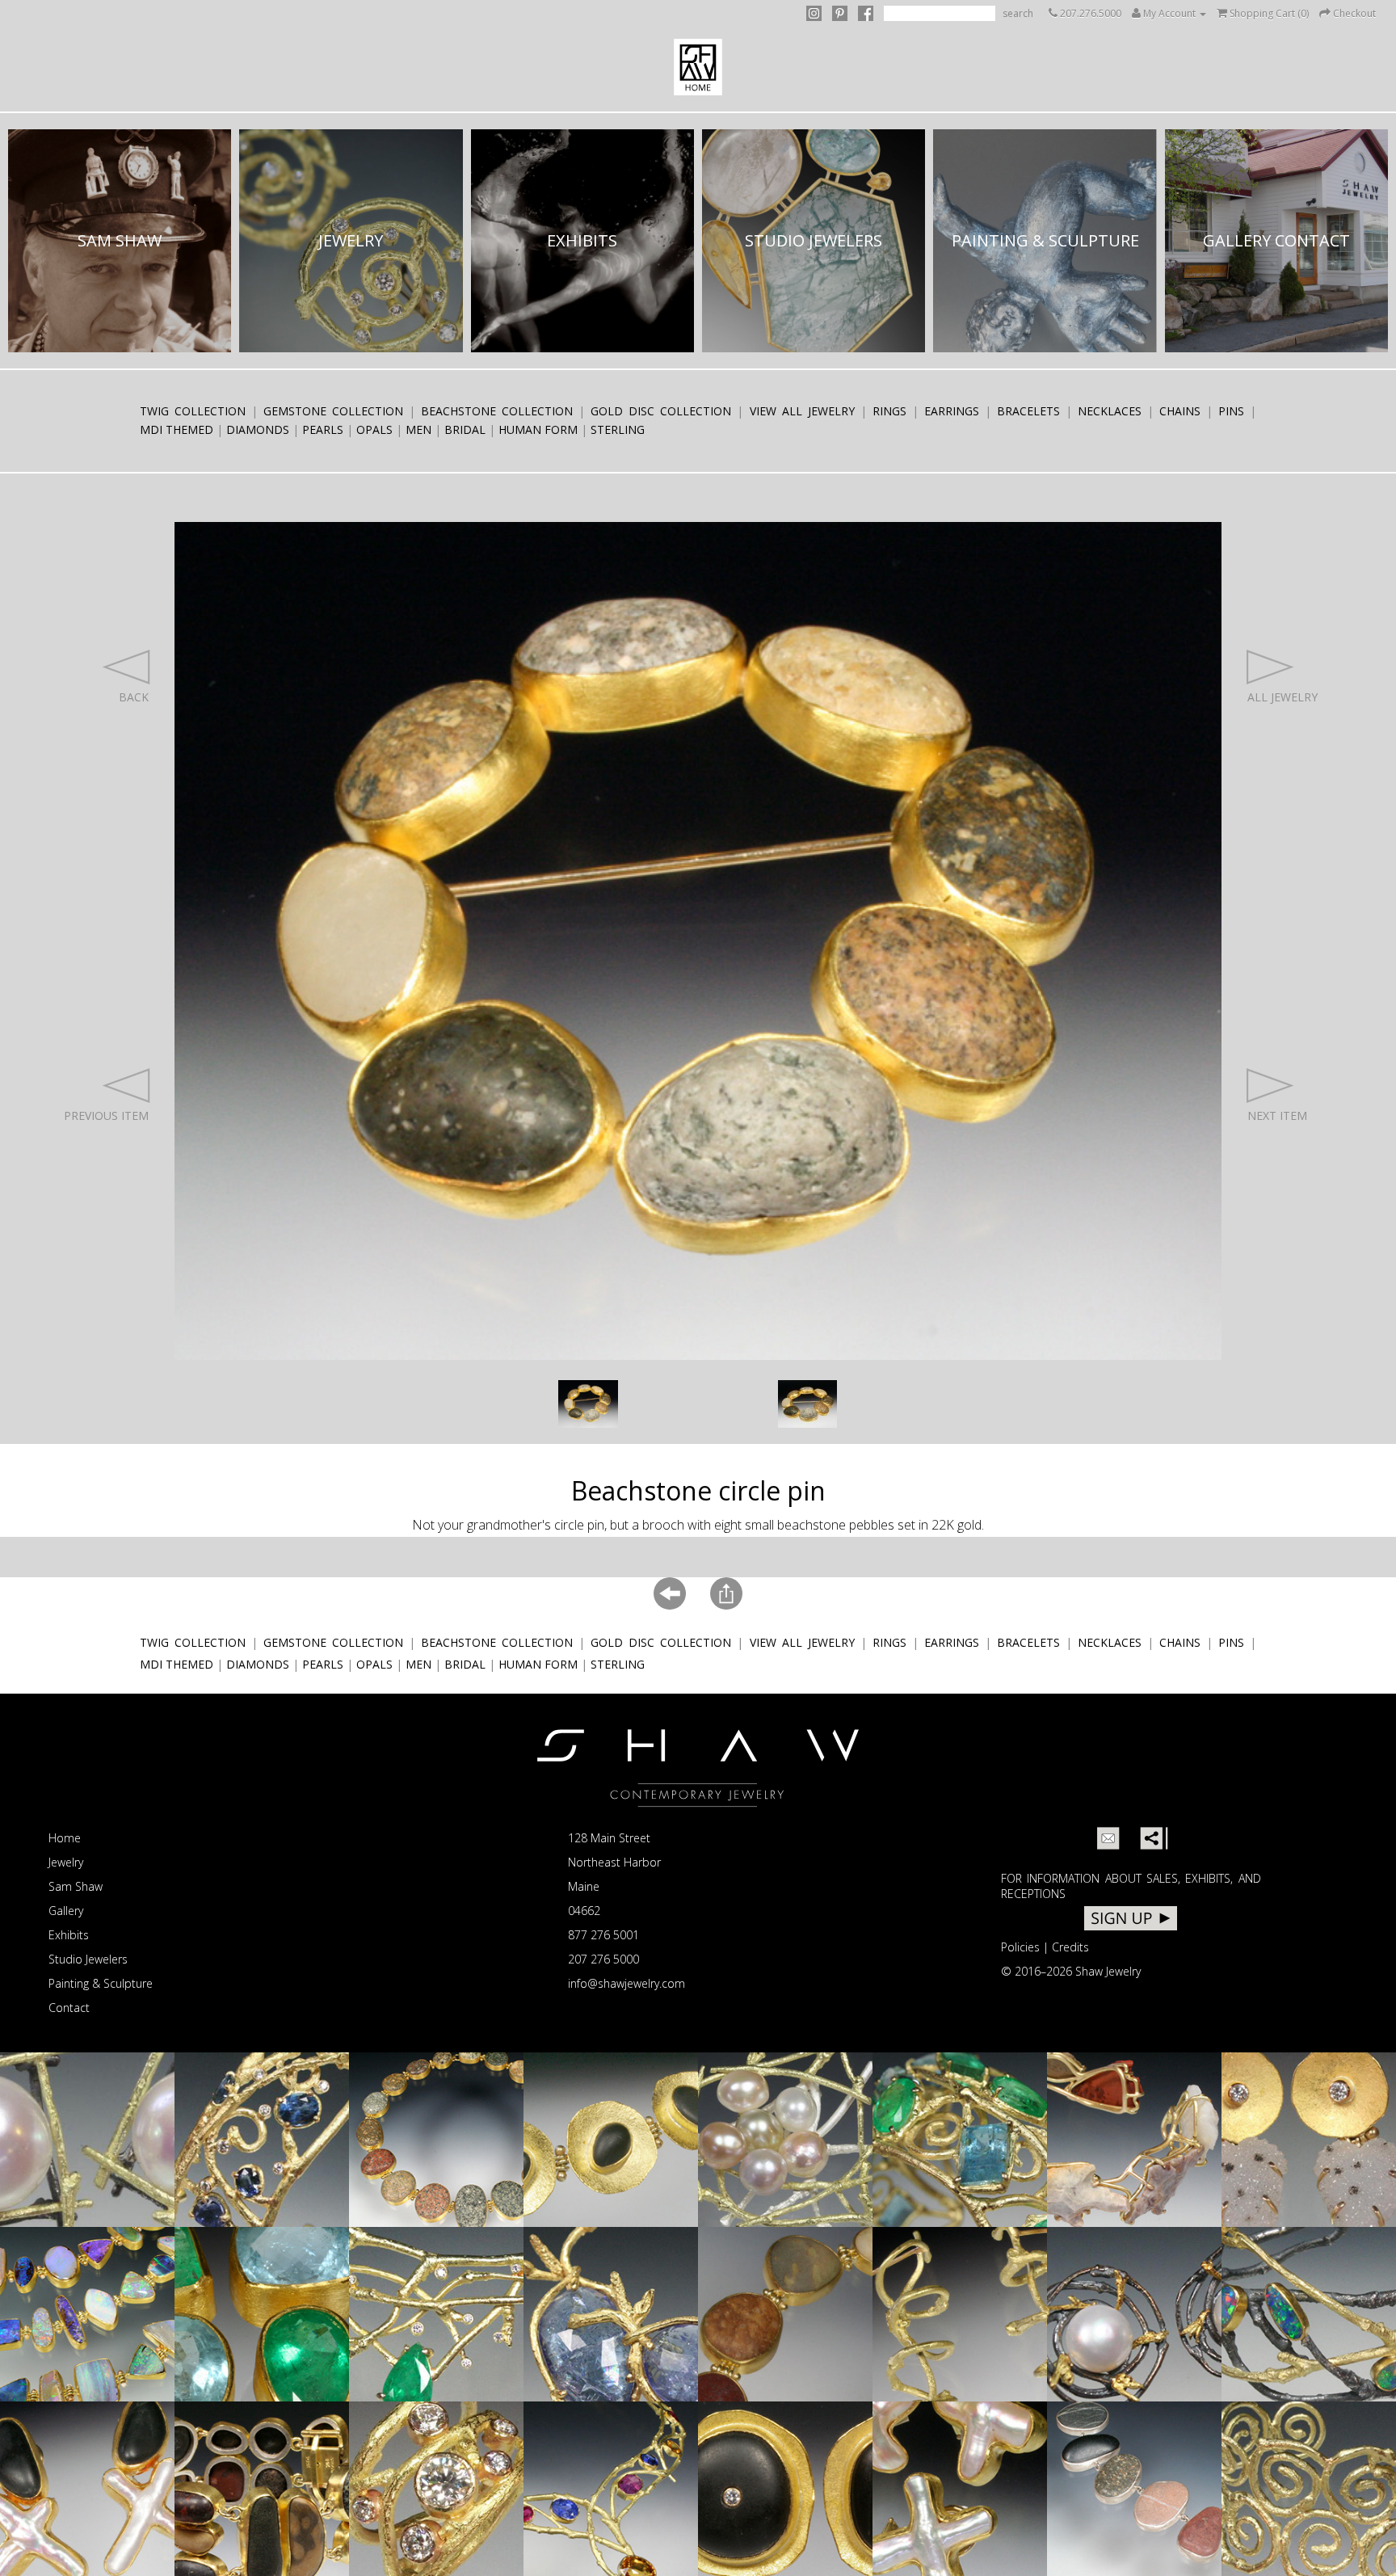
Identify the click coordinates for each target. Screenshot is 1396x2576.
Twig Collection (193, 411)
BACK (133, 697)
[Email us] (1108, 1838)
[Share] (1151, 1838)
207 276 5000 (603, 1959)
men (418, 429)
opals (374, 429)
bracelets (1028, 411)
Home (65, 1838)
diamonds (258, 429)
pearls (323, 429)
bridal (465, 429)
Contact (69, 2008)
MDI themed (177, 429)
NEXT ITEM (1277, 1115)
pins (1231, 411)
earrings (952, 411)
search (1018, 13)
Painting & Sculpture (101, 1983)
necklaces (1110, 411)
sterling (618, 429)
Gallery (66, 1911)
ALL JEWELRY (1282, 697)
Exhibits (69, 1935)
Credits (1070, 1947)
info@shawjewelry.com (627, 1983)
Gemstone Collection (333, 411)
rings (889, 411)
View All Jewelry (802, 411)
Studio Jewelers (88, 1959)
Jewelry (66, 1862)
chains (1180, 411)
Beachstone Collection (497, 411)
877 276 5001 (603, 1935)
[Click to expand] (588, 1404)
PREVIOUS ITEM (106, 1115)
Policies (1020, 1947)
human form (538, 429)
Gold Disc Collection (661, 411)
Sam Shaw (76, 1886)
